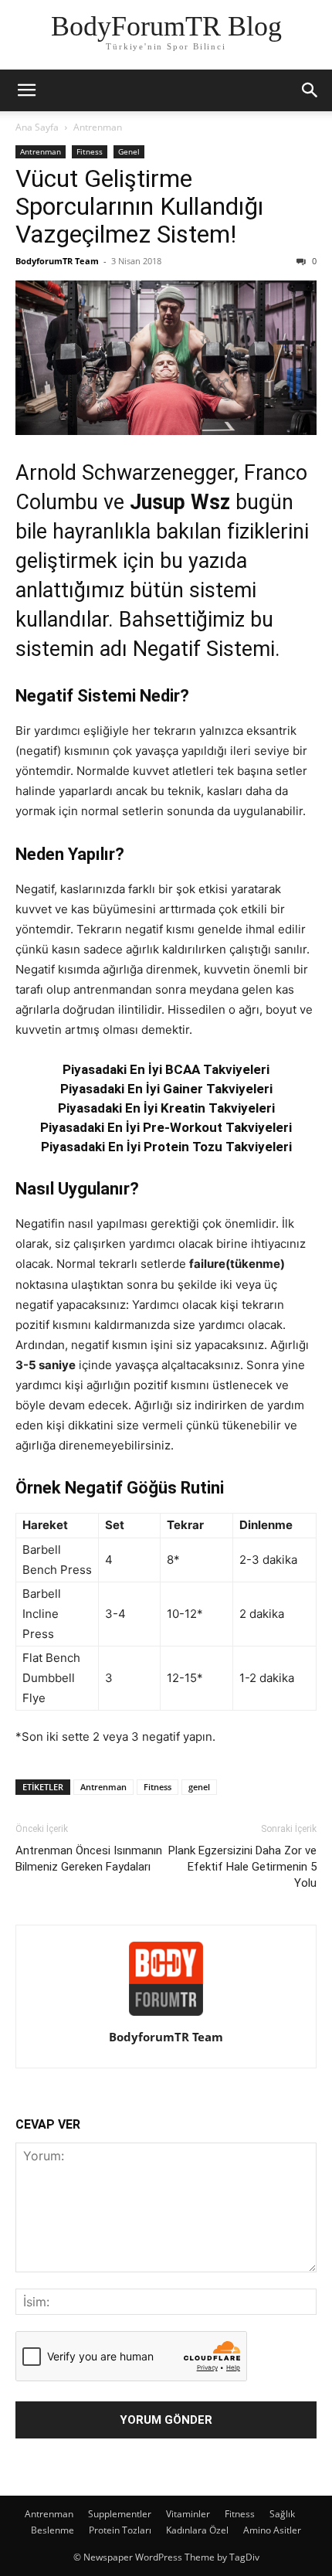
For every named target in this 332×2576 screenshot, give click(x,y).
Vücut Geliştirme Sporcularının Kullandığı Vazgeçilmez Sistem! (139, 206)
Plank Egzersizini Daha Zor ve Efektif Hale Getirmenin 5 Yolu (242, 1867)
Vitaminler (188, 2514)
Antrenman (98, 127)
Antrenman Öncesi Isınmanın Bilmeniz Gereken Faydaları (89, 1859)
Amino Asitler (272, 2530)
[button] (26, 90)
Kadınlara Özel (197, 2530)
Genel (129, 151)
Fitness (90, 151)
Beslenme (53, 2530)
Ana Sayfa (37, 127)
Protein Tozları (120, 2530)
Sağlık (282, 2514)
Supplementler (120, 2514)
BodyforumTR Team (57, 261)
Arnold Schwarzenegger (125, 473)
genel (199, 1787)
